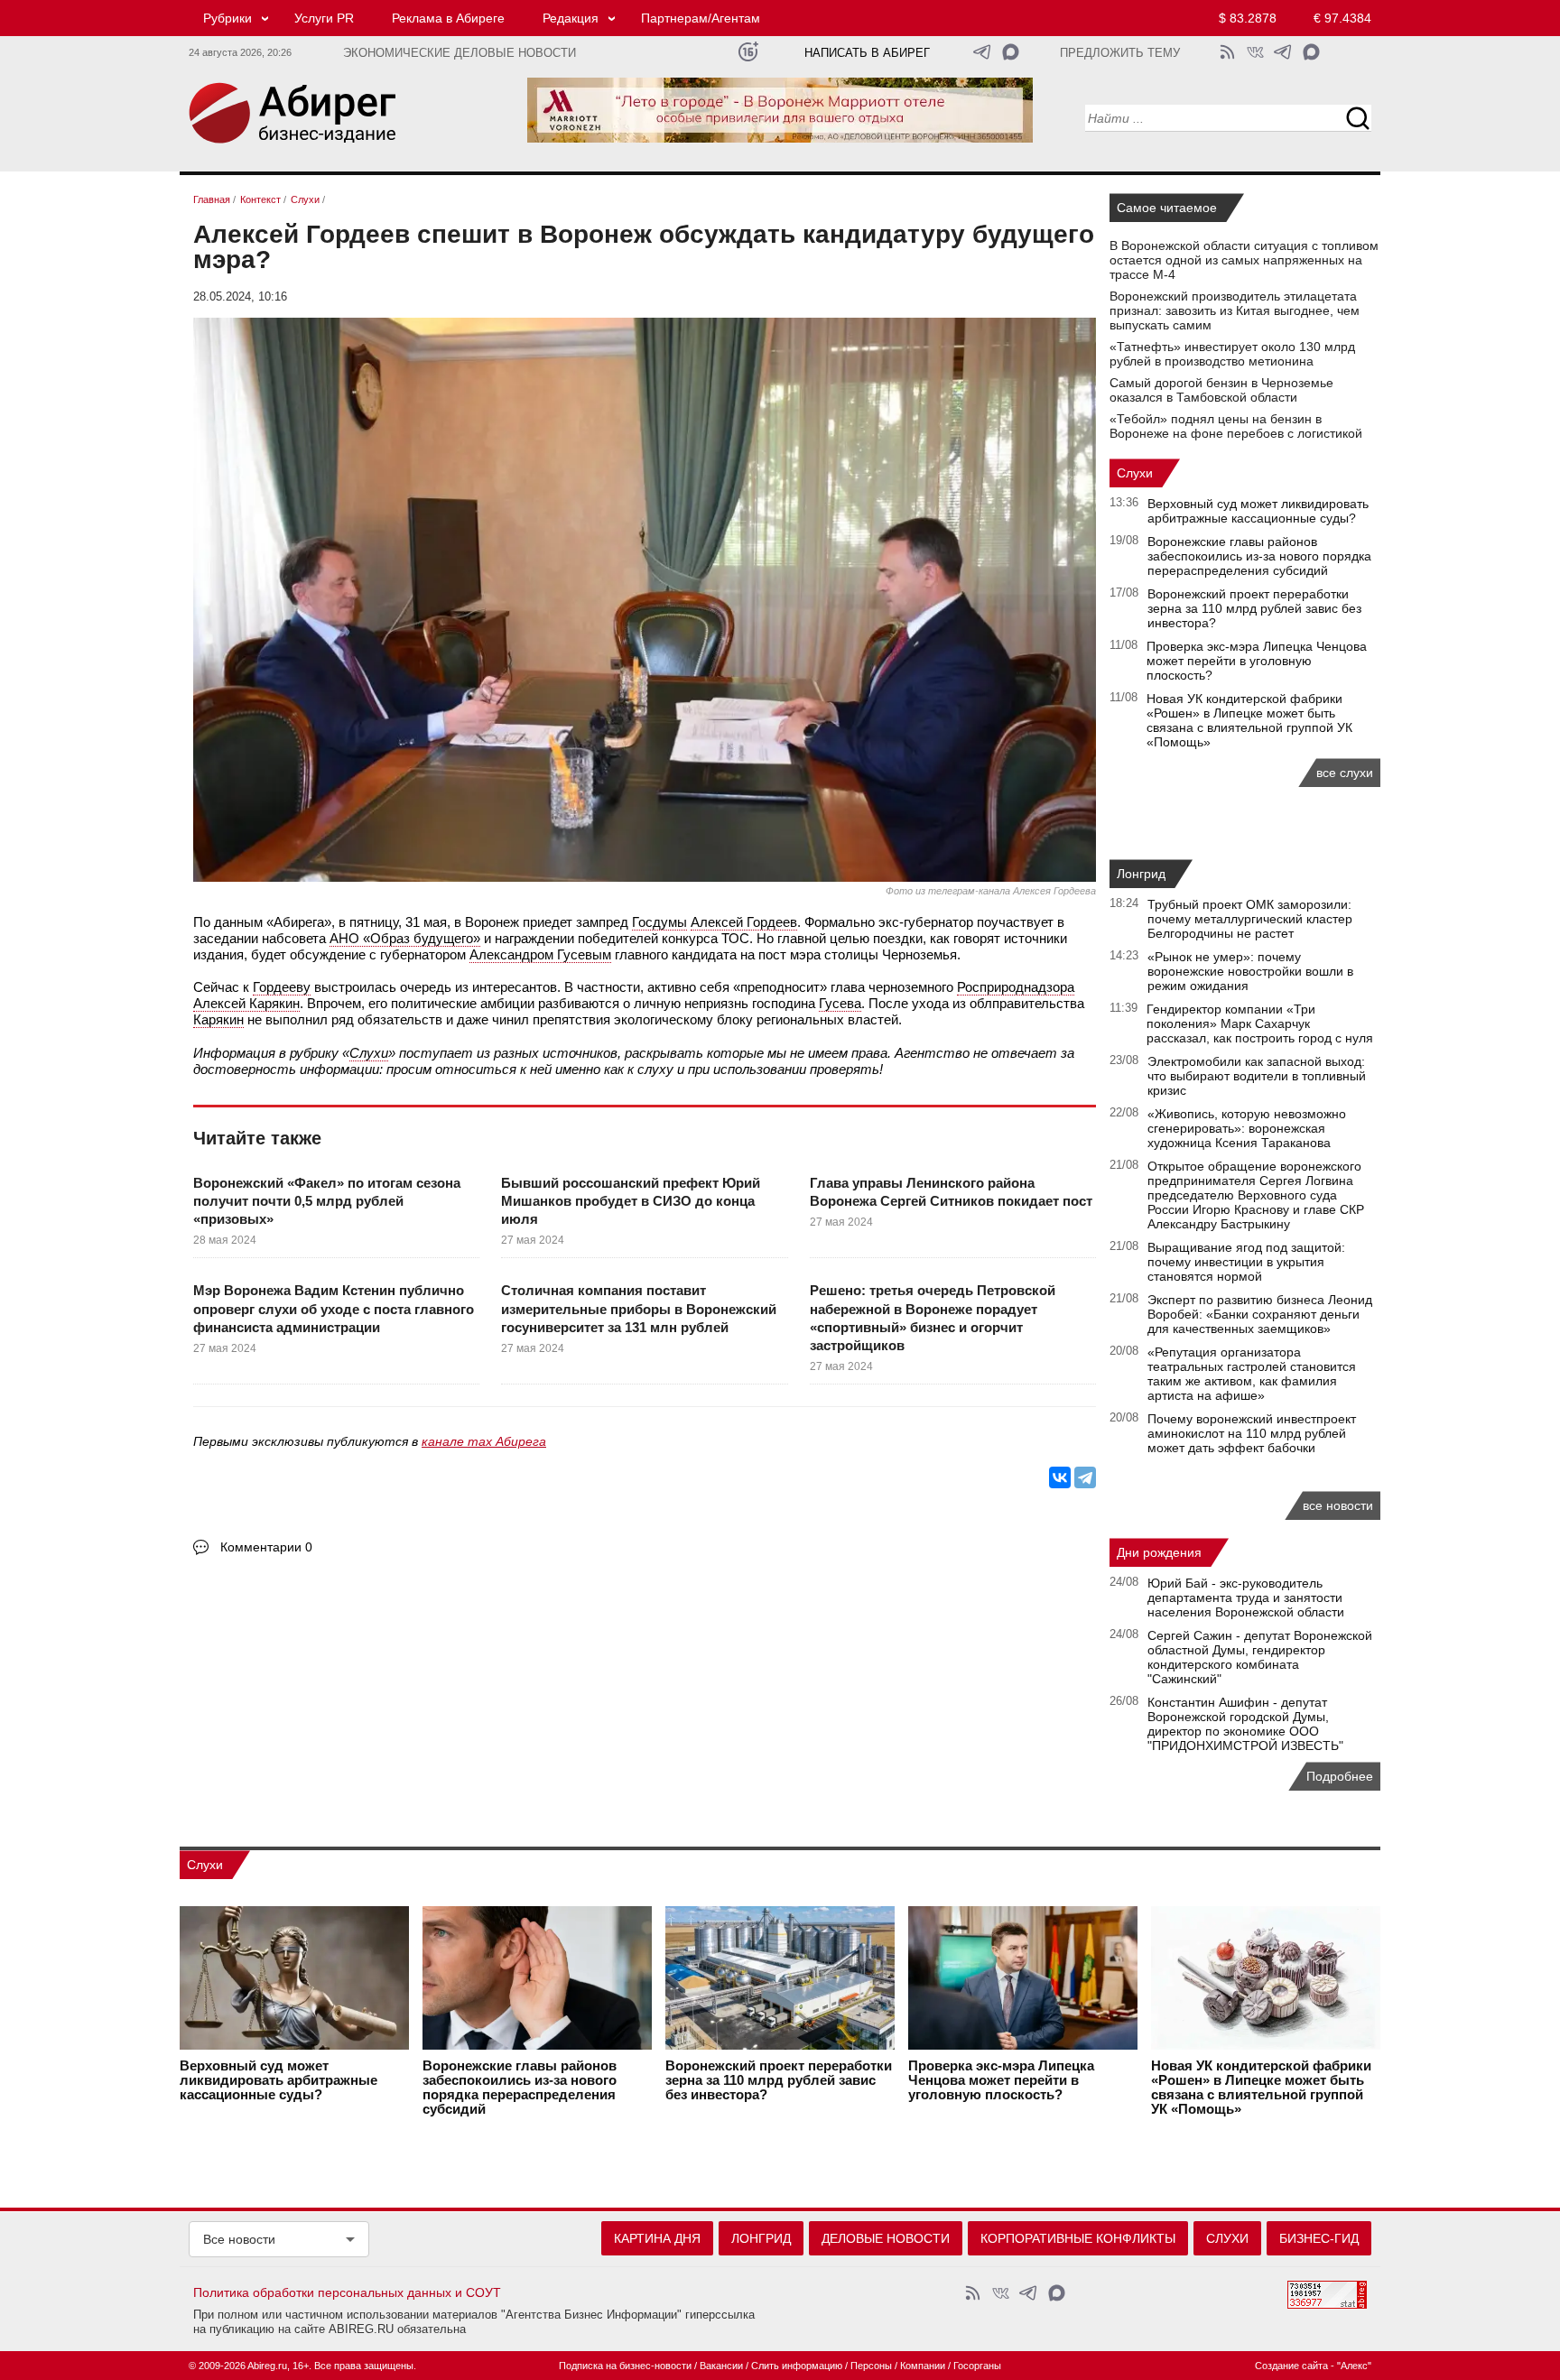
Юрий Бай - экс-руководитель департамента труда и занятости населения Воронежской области (1246, 1597)
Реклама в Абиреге (448, 18)
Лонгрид (1141, 874)
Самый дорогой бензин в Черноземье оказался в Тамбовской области (1221, 390)
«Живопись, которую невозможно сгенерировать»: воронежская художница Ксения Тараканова (1247, 1128)
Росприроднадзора (1016, 987)
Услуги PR (324, 18)
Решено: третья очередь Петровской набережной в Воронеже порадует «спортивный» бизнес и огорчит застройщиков (933, 1318)
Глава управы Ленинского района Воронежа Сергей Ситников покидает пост (951, 1192)
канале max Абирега (484, 1441)
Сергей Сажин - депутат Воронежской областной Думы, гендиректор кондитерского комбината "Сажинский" (1260, 1657)
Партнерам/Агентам (701, 18)
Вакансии (721, 2366)
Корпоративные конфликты (1078, 2238)
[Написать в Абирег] (1011, 52)
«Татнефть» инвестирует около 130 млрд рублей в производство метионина (1232, 354)
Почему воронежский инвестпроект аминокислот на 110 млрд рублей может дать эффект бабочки (1252, 1433)
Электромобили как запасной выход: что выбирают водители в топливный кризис (1257, 1076)
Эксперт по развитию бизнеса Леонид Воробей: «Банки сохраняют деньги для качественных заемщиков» (1260, 1314)
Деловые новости (886, 2238)
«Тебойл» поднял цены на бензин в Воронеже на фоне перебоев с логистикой (1236, 426)
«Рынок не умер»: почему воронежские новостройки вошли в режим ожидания (1250, 971)
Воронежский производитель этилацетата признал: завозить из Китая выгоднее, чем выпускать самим (1235, 310)
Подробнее (1340, 1776)
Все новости (239, 2239)
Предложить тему (1120, 53)
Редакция (571, 18)
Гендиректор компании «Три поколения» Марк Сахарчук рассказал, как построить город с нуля (1260, 1023)
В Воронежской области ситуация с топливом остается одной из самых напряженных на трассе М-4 (1244, 260)
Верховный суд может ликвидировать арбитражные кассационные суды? (1258, 511)
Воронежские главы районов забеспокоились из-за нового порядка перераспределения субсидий (1259, 556)
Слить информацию (797, 2366)
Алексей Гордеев (744, 922)
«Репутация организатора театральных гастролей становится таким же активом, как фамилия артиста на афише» (1252, 1374)
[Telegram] (1085, 1477)
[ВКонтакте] (1060, 1477)
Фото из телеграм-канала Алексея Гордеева (991, 891)
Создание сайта (1291, 2366)
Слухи (369, 1053)
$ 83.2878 (1248, 18)
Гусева (840, 1003)
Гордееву (282, 987)
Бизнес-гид (1319, 2238)
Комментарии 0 (266, 1547)
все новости (1338, 1505)
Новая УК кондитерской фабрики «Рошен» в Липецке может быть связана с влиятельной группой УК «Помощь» (1249, 720)
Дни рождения (1159, 1552)
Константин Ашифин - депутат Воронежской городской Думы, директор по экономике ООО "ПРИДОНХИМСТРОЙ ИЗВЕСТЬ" (1245, 1724)
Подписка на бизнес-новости (625, 2366)
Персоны (871, 2366)
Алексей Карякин (246, 1003)
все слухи (1345, 773)
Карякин (218, 1019)
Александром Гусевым (540, 954)
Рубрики (227, 18)
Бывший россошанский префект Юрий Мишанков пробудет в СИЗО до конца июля (631, 1201)
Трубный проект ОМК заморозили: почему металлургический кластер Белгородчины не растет (1250, 919)
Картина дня (657, 2238)
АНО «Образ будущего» (405, 938)
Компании (923, 2366)
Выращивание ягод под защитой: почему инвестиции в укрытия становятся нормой (1246, 1262)
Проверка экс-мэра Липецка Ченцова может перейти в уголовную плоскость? (1257, 661)
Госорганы (977, 2366)
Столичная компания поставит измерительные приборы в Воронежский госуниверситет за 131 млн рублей (639, 1309)
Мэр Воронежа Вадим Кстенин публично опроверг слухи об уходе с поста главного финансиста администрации (334, 1309)
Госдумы (659, 922)
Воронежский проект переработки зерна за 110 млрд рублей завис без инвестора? (1254, 608)
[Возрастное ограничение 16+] (748, 52)
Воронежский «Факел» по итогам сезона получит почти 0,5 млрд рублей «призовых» (327, 1201)
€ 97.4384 (1342, 18)
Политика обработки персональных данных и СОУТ (347, 2292)
